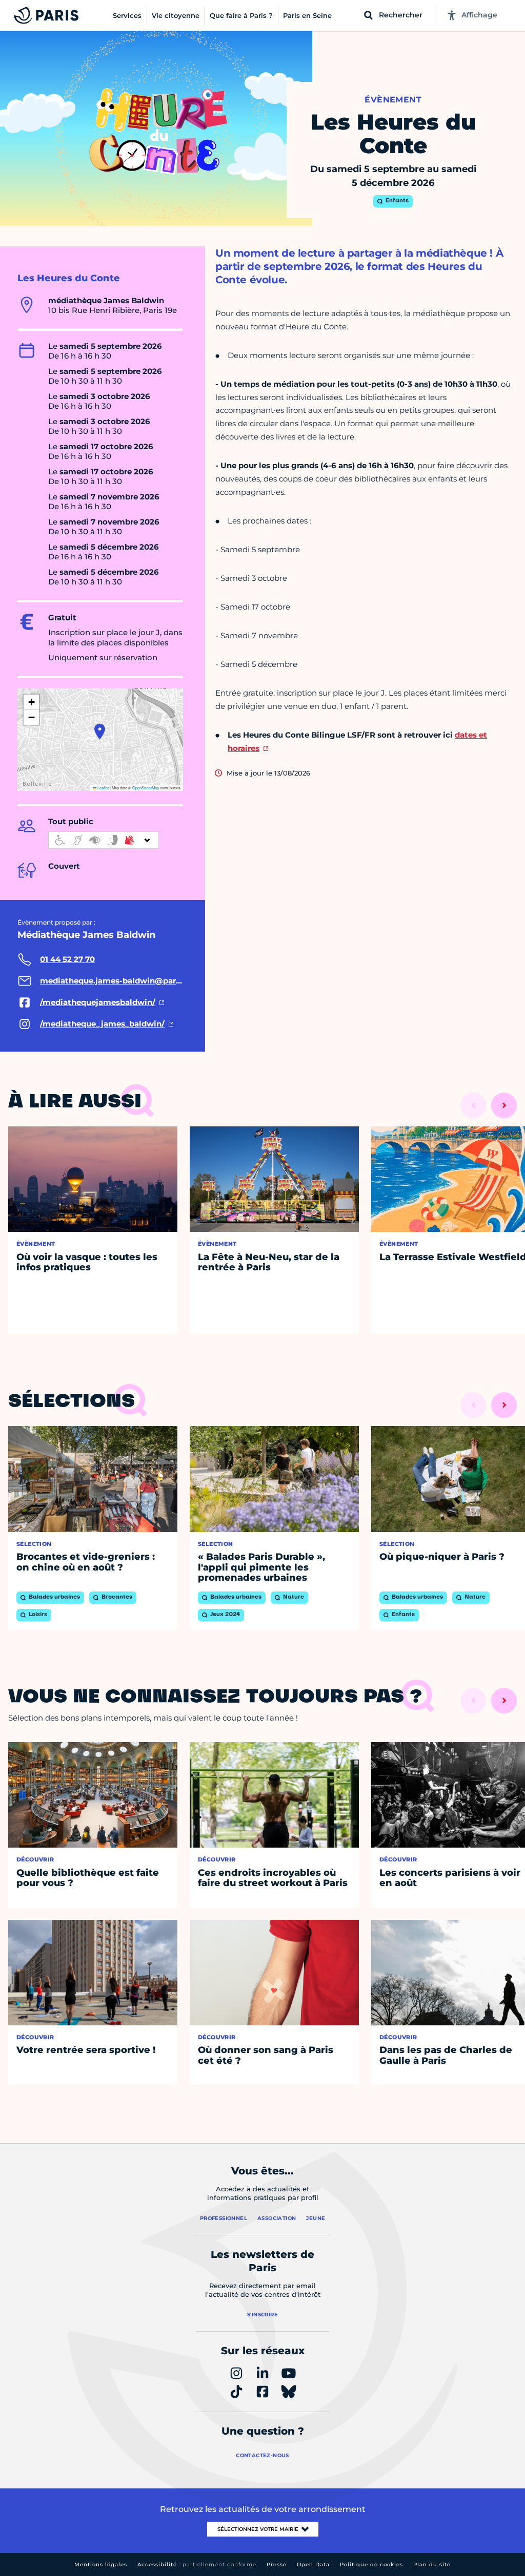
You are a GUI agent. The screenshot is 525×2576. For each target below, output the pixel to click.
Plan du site (432, 2564)
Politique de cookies (371, 2564)
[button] (100, 731)
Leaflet (103, 788)
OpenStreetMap (146, 788)
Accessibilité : (197, 2564)
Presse (277, 2564)
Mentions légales (101, 2564)
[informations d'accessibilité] (104, 840)
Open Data (313, 2564)
